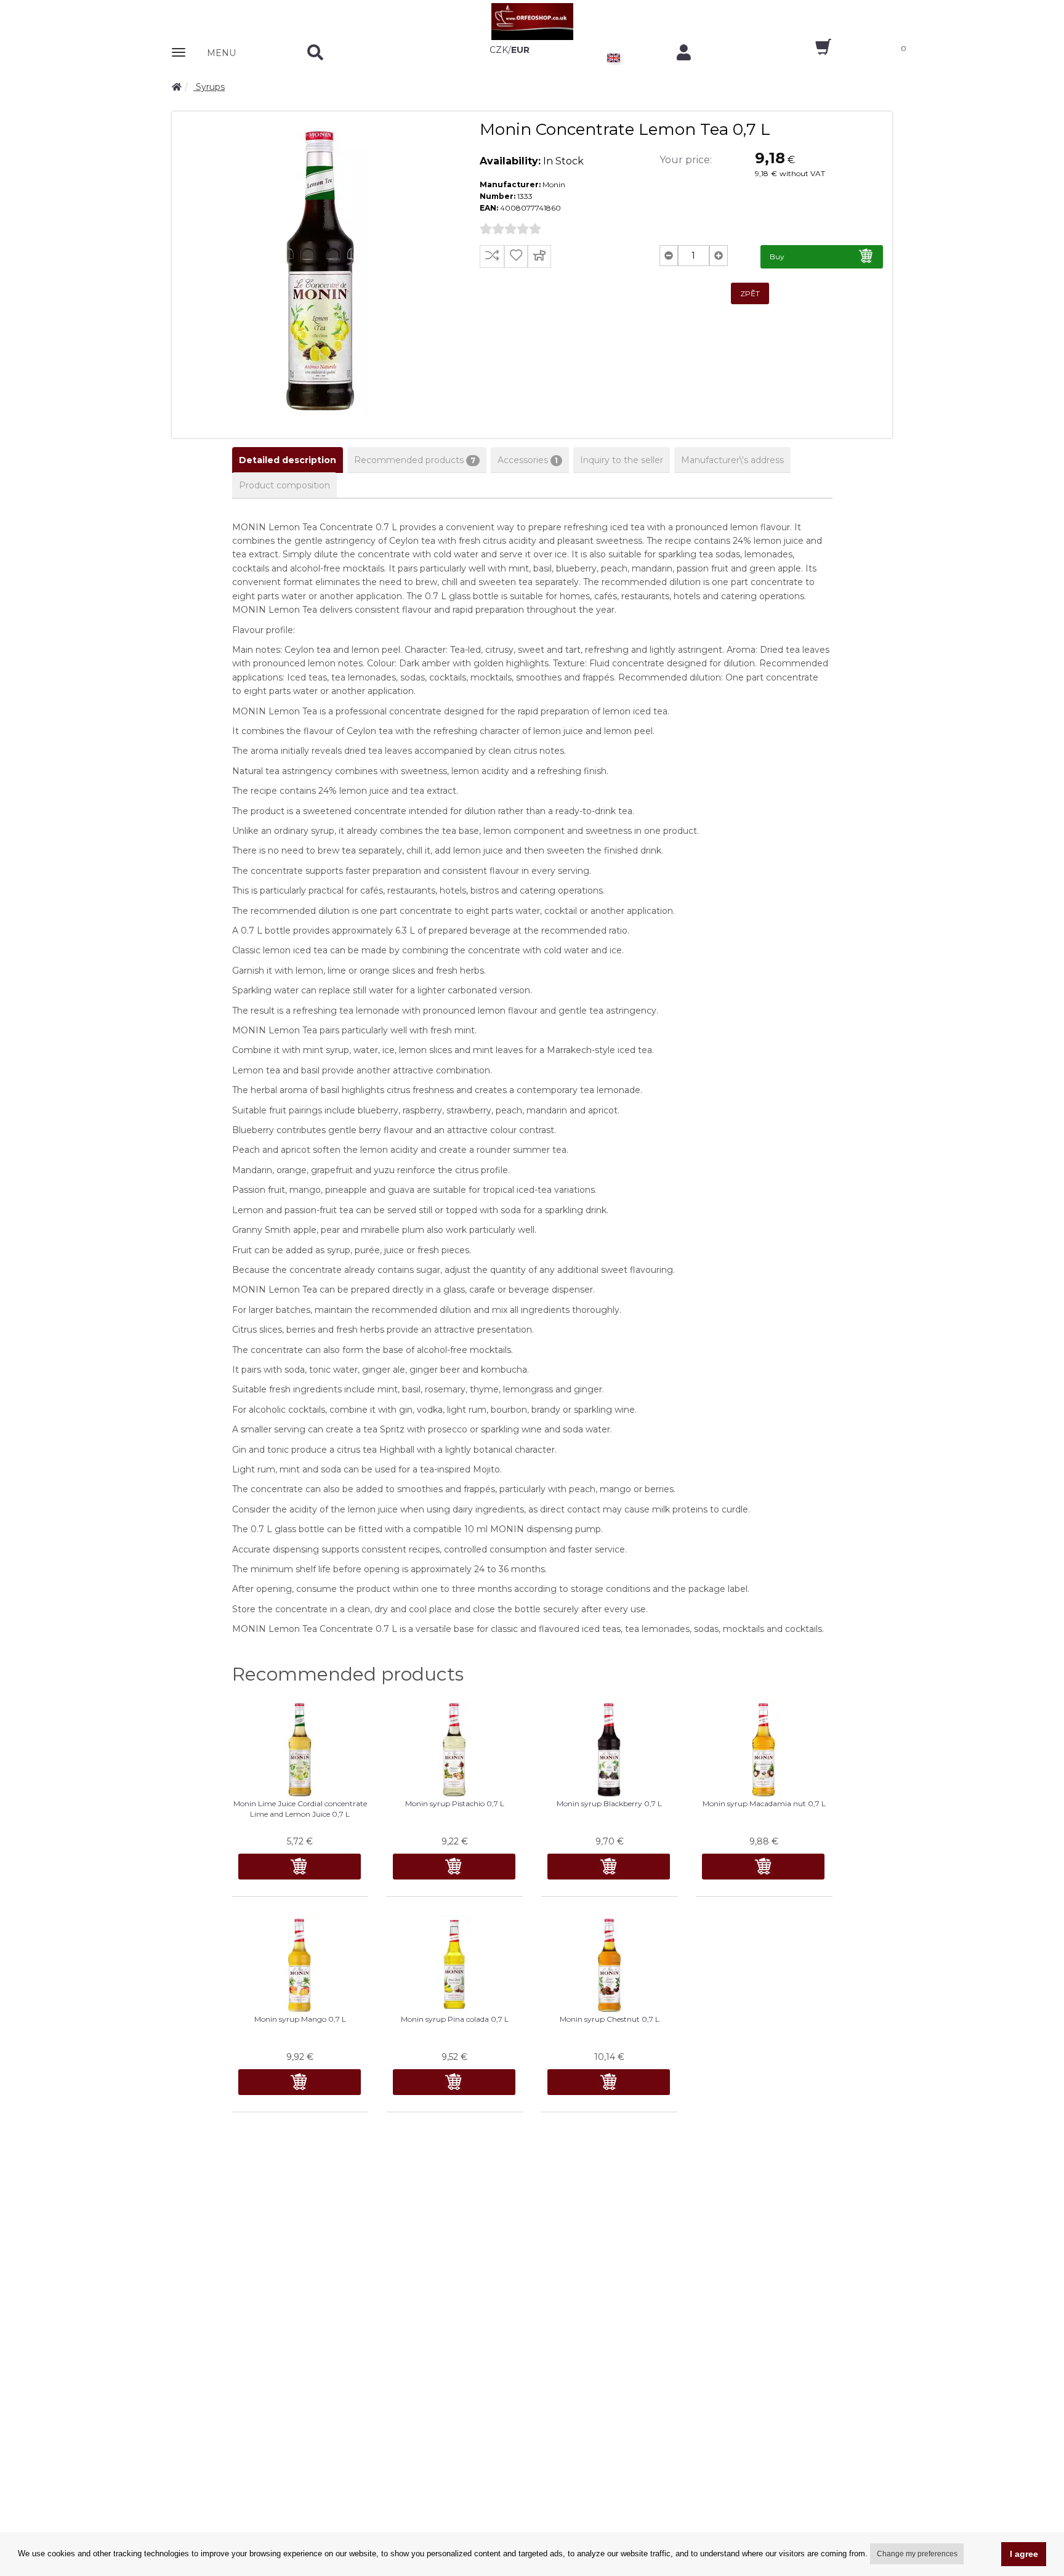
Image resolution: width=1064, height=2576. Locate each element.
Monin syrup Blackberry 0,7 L (609, 1803)
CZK (499, 50)
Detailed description (288, 460)
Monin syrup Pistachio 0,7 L (455, 1803)
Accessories (528, 460)
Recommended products (415, 460)
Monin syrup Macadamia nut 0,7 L (764, 1803)
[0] (812, 51)
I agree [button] (1024, 2554)
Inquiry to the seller (622, 460)
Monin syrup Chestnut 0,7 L (610, 2019)
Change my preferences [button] (917, 2554)
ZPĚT (750, 293)
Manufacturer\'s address (732, 460)
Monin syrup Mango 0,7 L (300, 2019)
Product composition (284, 485)
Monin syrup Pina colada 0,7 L (455, 2019)
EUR (520, 50)
